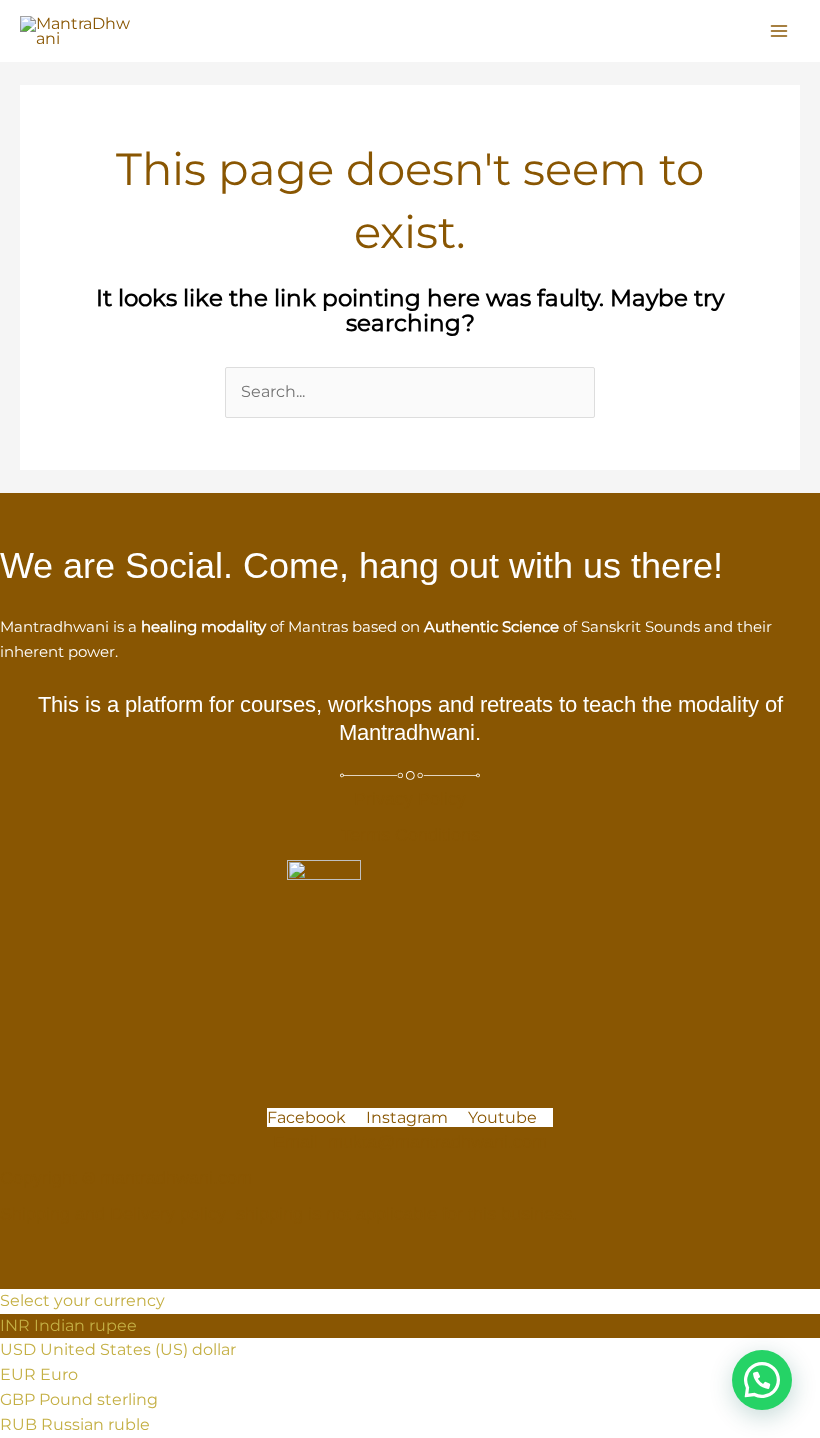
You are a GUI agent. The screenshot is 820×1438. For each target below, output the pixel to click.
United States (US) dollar (138, 1349)
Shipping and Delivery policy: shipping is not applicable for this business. (288, 1214)
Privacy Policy (410, 799)
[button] (762, 1380)
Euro (59, 1374)
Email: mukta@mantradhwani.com (410, 1142)
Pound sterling (98, 1399)
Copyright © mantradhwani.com (126, 1178)
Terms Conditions (410, 835)
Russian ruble (95, 1424)
